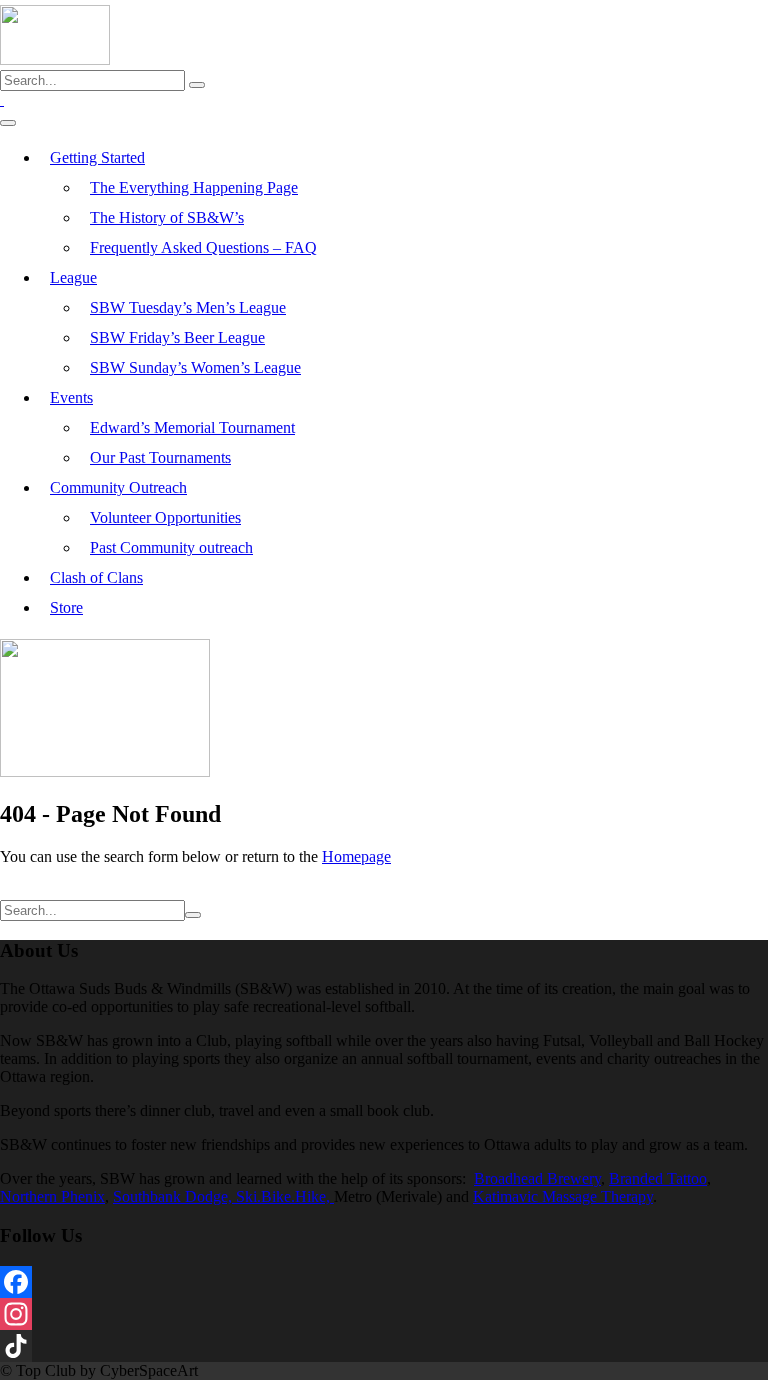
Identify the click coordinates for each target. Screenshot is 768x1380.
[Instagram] (384, 1314)
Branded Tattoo (658, 1178)
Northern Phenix (52, 1196)
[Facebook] (384, 1282)
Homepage (356, 856)
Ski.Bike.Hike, (285, 1196)
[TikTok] (384, 1346)
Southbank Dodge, (174, 1196)
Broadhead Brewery (537, 1178)
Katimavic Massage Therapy (563, 1196)
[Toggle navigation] (8, 123)
